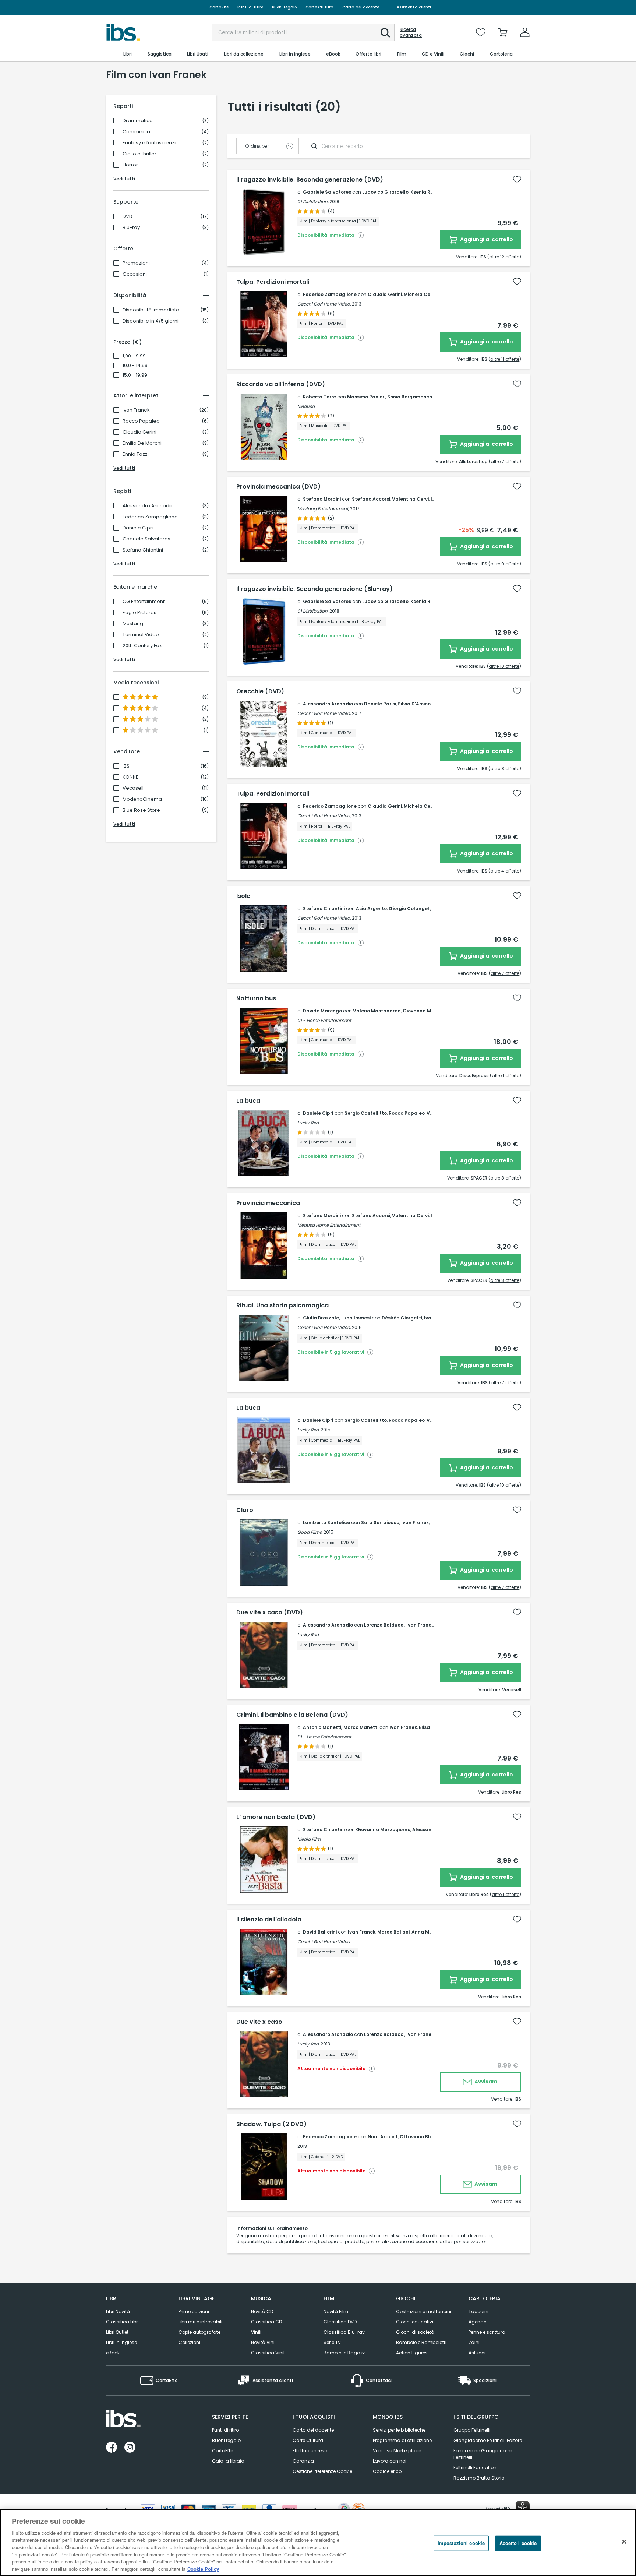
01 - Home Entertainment (324, 1020)
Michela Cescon (423, 294)
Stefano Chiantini (143, 550)
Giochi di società (415, 2332)
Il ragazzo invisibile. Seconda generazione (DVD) (310, 180)
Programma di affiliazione (402, 2440)
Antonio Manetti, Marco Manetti (341, 1727)
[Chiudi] (624, 2541)
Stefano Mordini (322, 499)
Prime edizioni (194, 2311)
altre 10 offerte (504, 666)
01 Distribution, (313, 202)
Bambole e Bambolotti (421, 2342)
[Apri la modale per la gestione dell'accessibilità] (523, 2508)
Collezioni (189, 2342)
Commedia (136, 132)
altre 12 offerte (504, 257)
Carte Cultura (319, 7)
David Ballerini (320, 1932)
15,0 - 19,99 (135, 375)
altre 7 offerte (505, 461)
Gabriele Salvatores (146, 539)
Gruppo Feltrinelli (472, 2430)
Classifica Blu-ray (344, 2332)
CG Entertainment (144, 602)
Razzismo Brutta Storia (479, 2478)
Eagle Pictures (139, 613)
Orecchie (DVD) (260, 691)
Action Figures (412, 2353)
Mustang (133, 624)
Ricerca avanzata (411, 32)
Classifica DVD (340, 2322)
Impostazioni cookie (461, 2543)
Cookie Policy (203, 2568)
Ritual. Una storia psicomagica (282, 1305)
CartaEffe (219, 7)
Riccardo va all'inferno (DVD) (281, 384)
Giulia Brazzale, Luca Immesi (337, 1318)
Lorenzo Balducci (384, 1625)
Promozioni (136, 263)
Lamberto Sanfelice (326, 1523)
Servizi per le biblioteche (399, 2430)
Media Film (309, 1839)
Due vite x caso (259, 2022)
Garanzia (303, 2461)
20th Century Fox (142, 646)
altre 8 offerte (505, 769)
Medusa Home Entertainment (329, 1225)
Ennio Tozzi (136, 454)
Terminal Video (141, 635)
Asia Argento (371, 908)
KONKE (130, 777)
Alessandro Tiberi (433, 1830)
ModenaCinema (142, 799)
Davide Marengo (322, 1011)
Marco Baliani (393, 1932)
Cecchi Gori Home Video (324, 1941)
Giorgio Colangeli (409, 908)
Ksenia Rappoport (432, 192)
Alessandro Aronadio (148, 506)
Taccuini (478, 2311)
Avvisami (486, 2082)
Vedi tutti (124, 179)
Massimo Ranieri (366, 397)
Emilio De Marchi (142, 443)
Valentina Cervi (410, 499)
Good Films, (310, 1532)
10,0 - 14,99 (135, 366)
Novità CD (262, 2311)
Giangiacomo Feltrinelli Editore (488, 2440)
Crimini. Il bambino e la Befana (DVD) (292, 1715)
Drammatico (138, 121)
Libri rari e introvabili (200, 2322)
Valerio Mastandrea (377, 1011)
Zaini (474, 2342)
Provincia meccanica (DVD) (278, 487)
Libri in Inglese (121, 2342)
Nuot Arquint (383, 2137)
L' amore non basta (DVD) (276, 1817)
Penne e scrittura (487, 2332)
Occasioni (135, 274)
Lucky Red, (308, 1430)
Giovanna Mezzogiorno (430, 1011)
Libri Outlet (117, 2332)
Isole (243, 896)
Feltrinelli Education (475, 2468)
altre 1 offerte (506, 1076)
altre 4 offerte (505, 871)
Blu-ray (131, 228)
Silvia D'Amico (414, 704)
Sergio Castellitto (366, 1113)
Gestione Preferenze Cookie (322, 2471)
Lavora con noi (390, 2461)
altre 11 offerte (505, 359)
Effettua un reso (310, 2451)
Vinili (256, 2332)
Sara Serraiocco (380, 1523)
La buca (248, 1101)
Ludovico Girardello (385, 192)
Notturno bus (256, 998)
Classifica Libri (122, 2322)
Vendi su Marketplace (397, 2451)
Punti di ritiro (250, 7)
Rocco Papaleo (141, 421)
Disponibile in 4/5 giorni (151, 321)
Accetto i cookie (518, 2543)
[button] (385, 33)
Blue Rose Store (141, 810)
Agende (477, 2322)
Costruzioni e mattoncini (424, 2311)
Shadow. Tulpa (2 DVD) (271, 2124)
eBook (113, 2353)
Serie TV (332, 2342)
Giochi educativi (415, 2322)
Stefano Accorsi (371, 499)
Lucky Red (308, 1123)
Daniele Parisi (380, 704)
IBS (126, 766)
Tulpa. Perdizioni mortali (273, 282)
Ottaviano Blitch (419, 2137)
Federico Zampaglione (150, 517)
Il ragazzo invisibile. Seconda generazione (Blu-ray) (315, 589)
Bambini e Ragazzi (345, 2353)
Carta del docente (361, 7)
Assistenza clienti (414, 7)
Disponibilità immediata (151, 310)
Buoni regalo (284, 7)
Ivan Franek (136, 410)
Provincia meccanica (268, 1203)
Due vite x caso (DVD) (270, 1613)
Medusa (306, 406)
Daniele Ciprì (138, 528)
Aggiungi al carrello (486, 239)
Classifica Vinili (268, 2353)
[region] (318, 2542)
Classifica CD (266, 2322)
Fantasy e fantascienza (150, 143)
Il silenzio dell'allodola (269, 1920)
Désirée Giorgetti (402, 1318)
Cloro (245, 1510)
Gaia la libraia (228, 2461)
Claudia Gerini (139, 432)
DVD (128, 216)
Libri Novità (118, 2311)
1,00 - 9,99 (134, 356)
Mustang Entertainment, (323, 509)
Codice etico (387, 2471)
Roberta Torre (319, 397)
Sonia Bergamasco (410, 397)
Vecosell (133, 788)
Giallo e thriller (139, 154)
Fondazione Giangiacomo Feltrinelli (483, 2454)
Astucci (477, 2353)
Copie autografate (199, 2332)
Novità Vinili (264, 2342)
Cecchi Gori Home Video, (324, 304)
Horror (130, 165)
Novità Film (336, 2311)
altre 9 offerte (505, 564)
